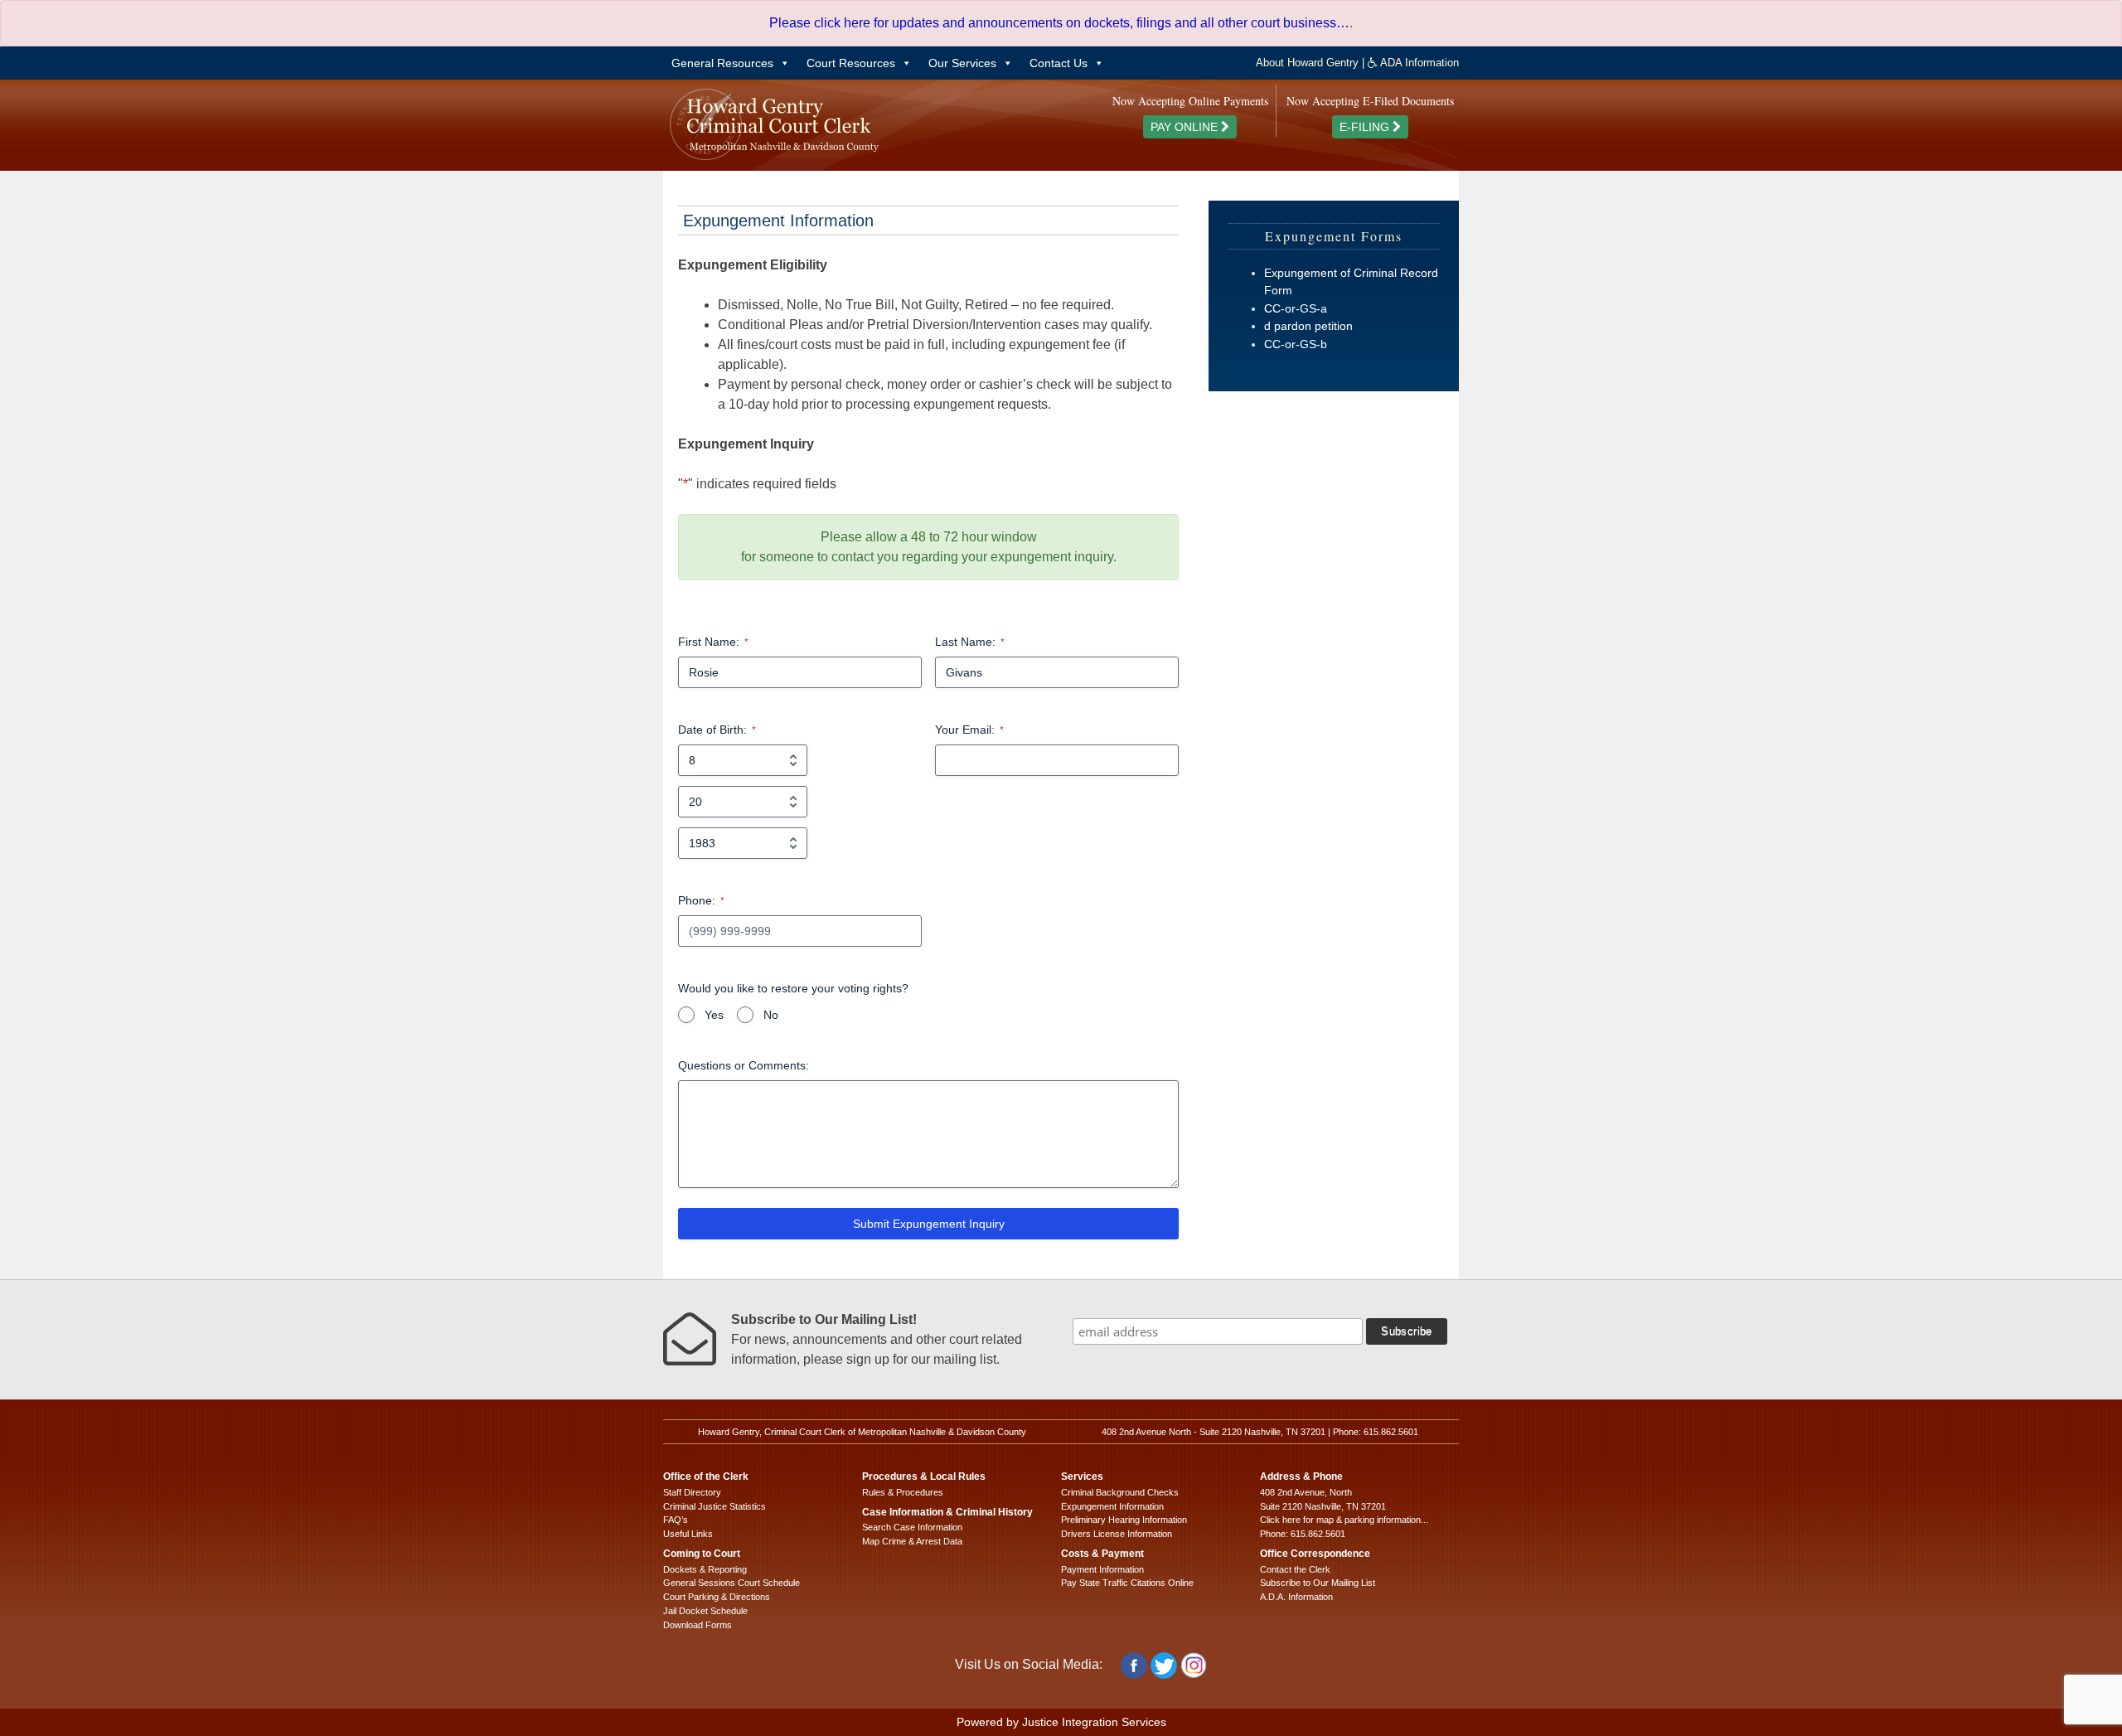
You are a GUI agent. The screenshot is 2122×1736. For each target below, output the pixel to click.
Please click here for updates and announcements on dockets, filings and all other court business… (1059, 23)
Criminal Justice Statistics (715, 1506)
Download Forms (698, 1625)
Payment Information (1102, 1569)
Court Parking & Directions (717, 1597)
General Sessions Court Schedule (732, 1583)
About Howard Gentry (1307, 63)
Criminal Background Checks (1120, 1492)
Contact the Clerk (1295, 1569)
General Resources (722, 63)
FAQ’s (676, 1520)
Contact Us (1059, 63)
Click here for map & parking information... (1344, 1520)
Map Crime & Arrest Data (912, 1541)
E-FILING (1366, 127)
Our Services (962, 63)
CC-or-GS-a (1296, 308)
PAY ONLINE (1186, 127)
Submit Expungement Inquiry (929, 1224)
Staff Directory (692, 1492)
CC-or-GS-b (1296, 344)
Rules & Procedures (903, 1492)
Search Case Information (912, 1527)
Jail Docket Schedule (705, 1611)
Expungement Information (1112, 1506)
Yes (714, 1015)
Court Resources (851, 63)
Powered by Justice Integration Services (1061, 1722)
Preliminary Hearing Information (1124, 1520)
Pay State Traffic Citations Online (1127, 1583)
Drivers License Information (1117, 1534)
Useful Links (688, 1534)
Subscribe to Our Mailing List (1318, 1583)
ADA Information (1418, 63)
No (771, 1015)
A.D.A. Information (1296, 1597)
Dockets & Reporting (705, 1569)
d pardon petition (1308, 326)
